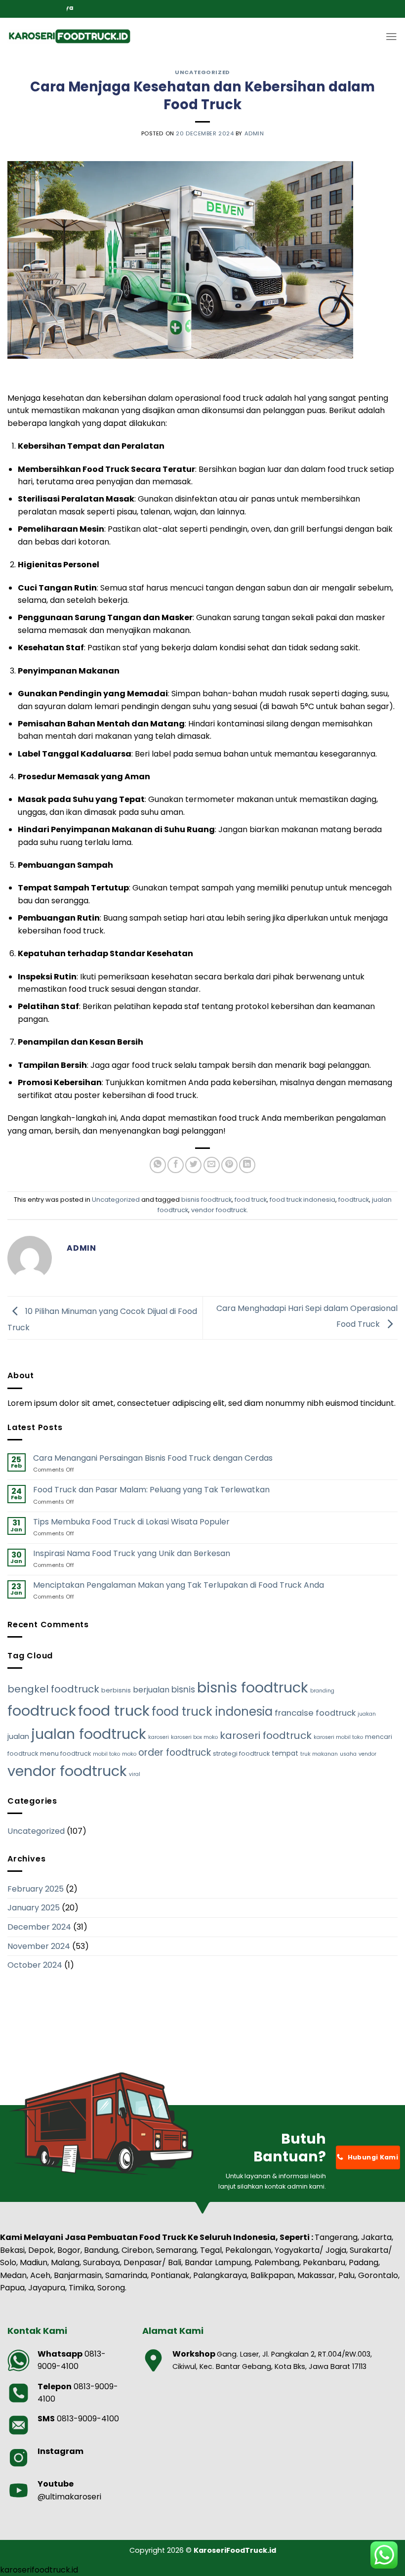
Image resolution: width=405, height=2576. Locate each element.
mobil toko (106, 1754)
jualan (18, 1736)
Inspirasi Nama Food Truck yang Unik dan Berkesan (132, 1553)
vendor (367, 1754)
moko (129, 1754)
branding (322, 1691)
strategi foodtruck (241, 1753)
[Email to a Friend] (212, 1165)
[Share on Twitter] (193, 1165)
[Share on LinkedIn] (247, 1165)
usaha (348, 1754)
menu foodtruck (65, 1753)
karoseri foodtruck (266, 1735)
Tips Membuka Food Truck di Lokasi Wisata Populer (131, 1522)
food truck (251, 1200)
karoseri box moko (194, 1737)
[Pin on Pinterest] (229, 1165)
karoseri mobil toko (338, 1737)
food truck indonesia (303, 1200)
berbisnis (116, 1690)
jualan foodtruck (89, 1734)
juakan (367, 1714)
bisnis (183, 1689)
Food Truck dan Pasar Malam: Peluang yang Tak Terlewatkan (151, 1490)
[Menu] (391, 37)
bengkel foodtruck (53, 1689)
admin (254, 133)
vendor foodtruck (219, 1210)
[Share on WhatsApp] (158, 1165)
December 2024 (39, 1927)
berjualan (151, 1690)
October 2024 (35, 1965)
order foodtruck (175, 1753)
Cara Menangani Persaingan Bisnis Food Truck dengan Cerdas (153, 1458)
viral (135, 1774)
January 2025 (34, 1908)
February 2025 (36, 1889)
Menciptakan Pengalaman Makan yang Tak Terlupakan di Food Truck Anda (179, 1585)
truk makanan (319, 1754)
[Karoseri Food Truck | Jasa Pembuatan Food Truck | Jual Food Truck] (69, 37)
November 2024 (39, 1946)
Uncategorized (202, 72)
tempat (285, 1753)
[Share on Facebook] (176, 1165)
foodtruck (354, 1200)
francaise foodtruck (315, 1713)
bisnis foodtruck (206, 1200)
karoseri (159, 1737)
